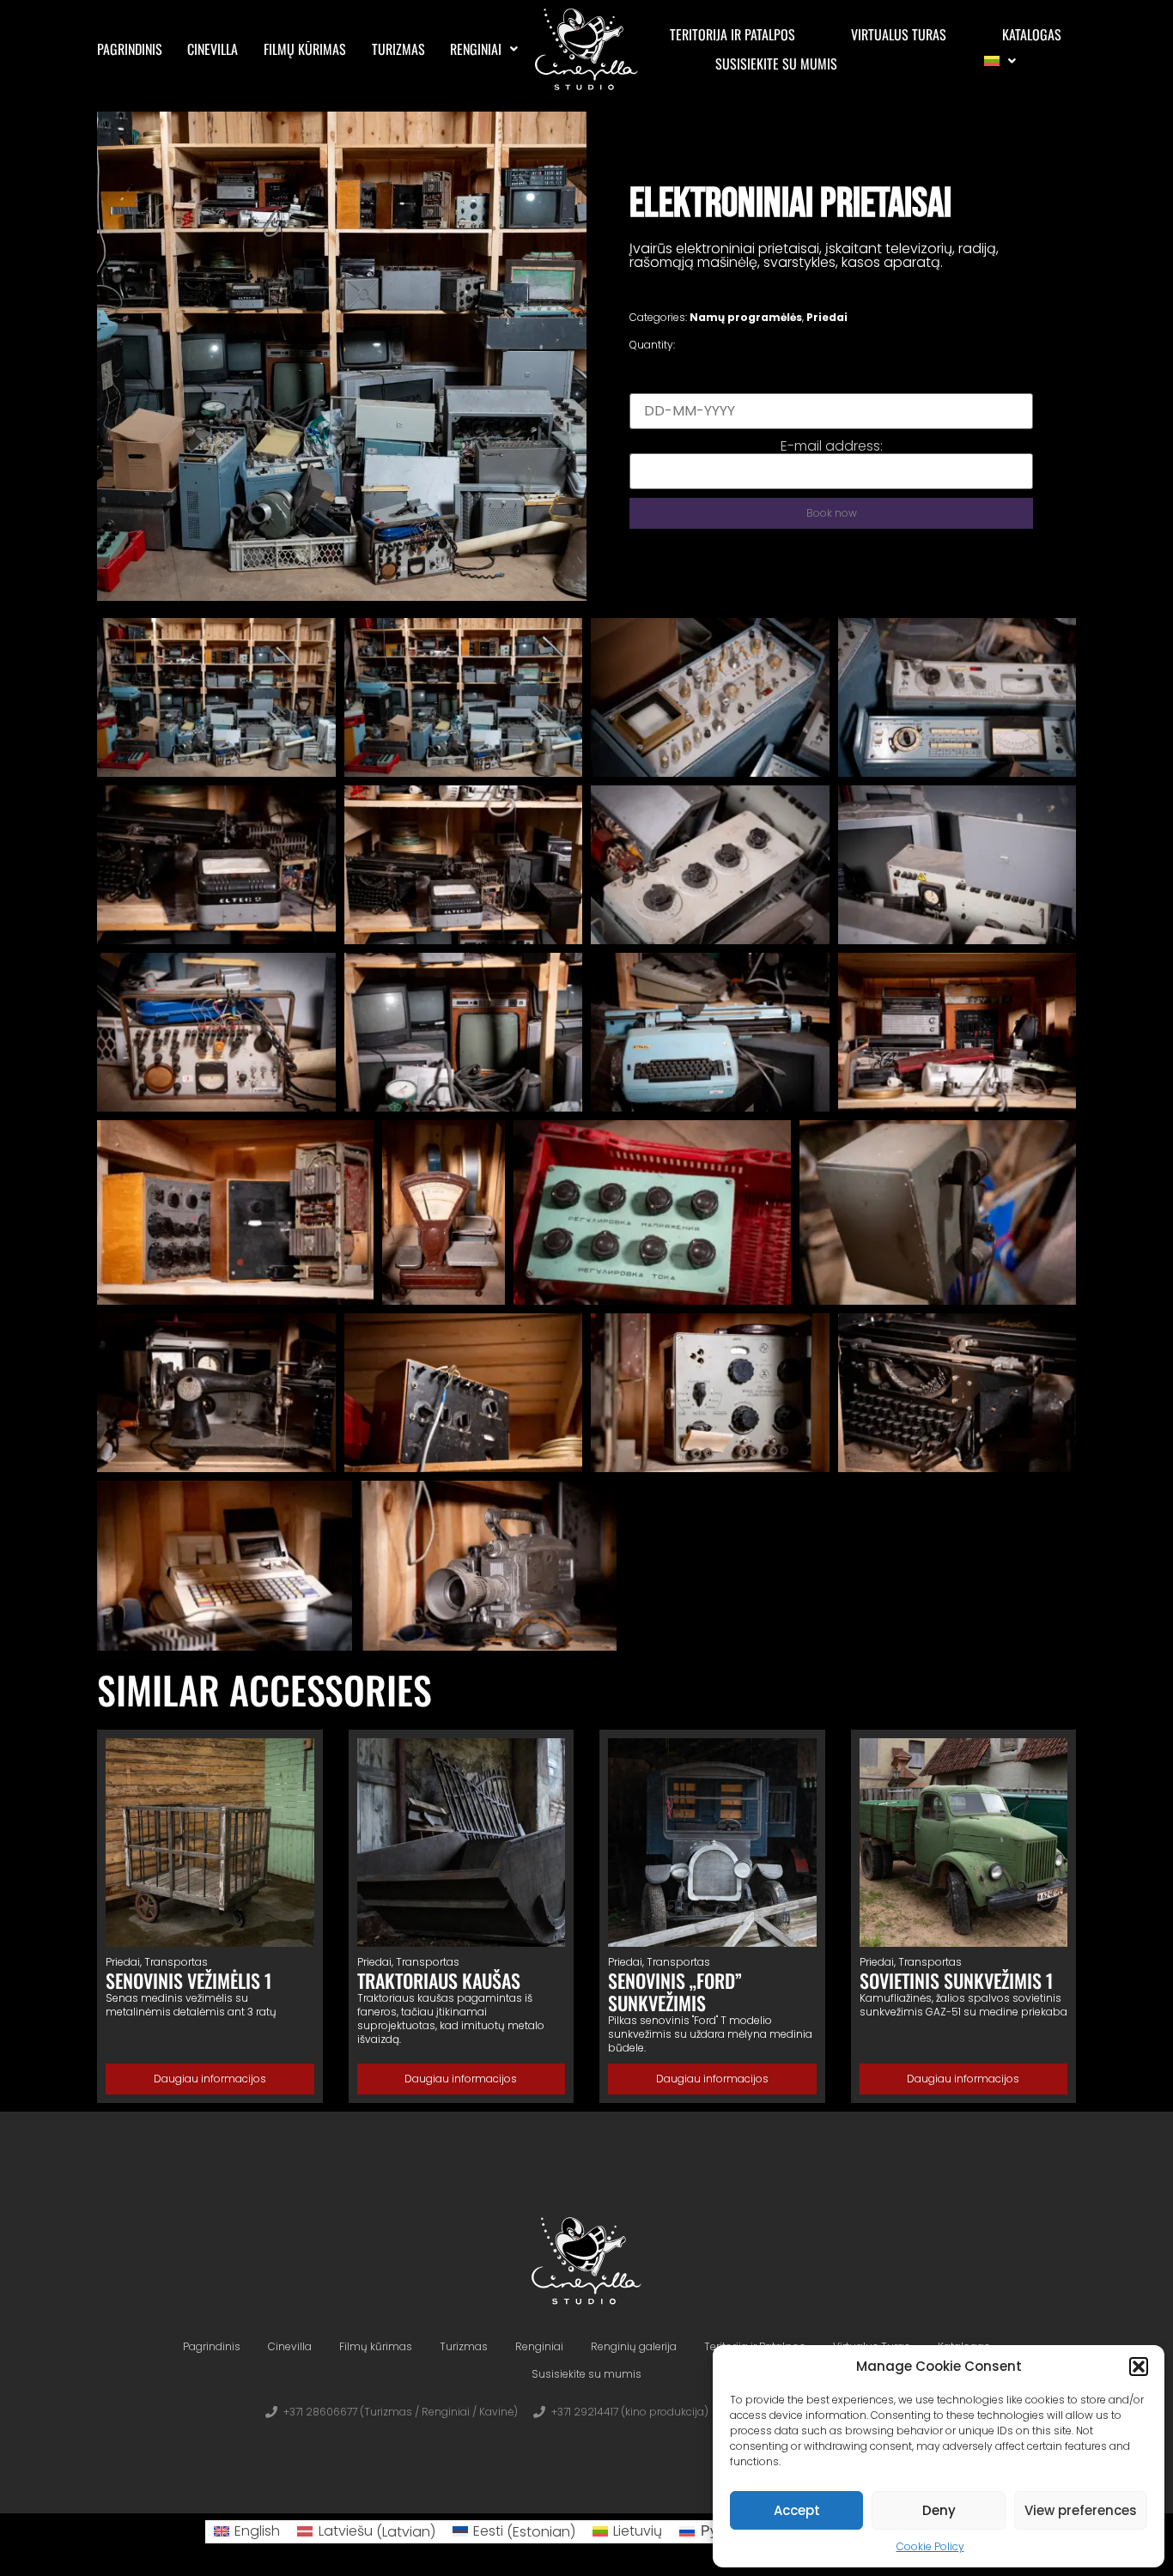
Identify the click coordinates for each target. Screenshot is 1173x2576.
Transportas (176, 1962)
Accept (797, 2510)
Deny (939, 2510)
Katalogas (1032, 34)
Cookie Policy (930, 2546)
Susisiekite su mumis (776, 64)
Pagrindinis (130, 49)
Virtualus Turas (899, 34)
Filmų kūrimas (305, 49)
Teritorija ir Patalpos (732, 34)
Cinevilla (213, 49)
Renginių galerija (634, 2346)
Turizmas (398, 49)
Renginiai (476, 49)
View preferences (1081, 2510)
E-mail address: (832, 446)
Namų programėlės (746, 317)
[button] (1139, 2367)
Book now (832, 513)
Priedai (827, 317)
